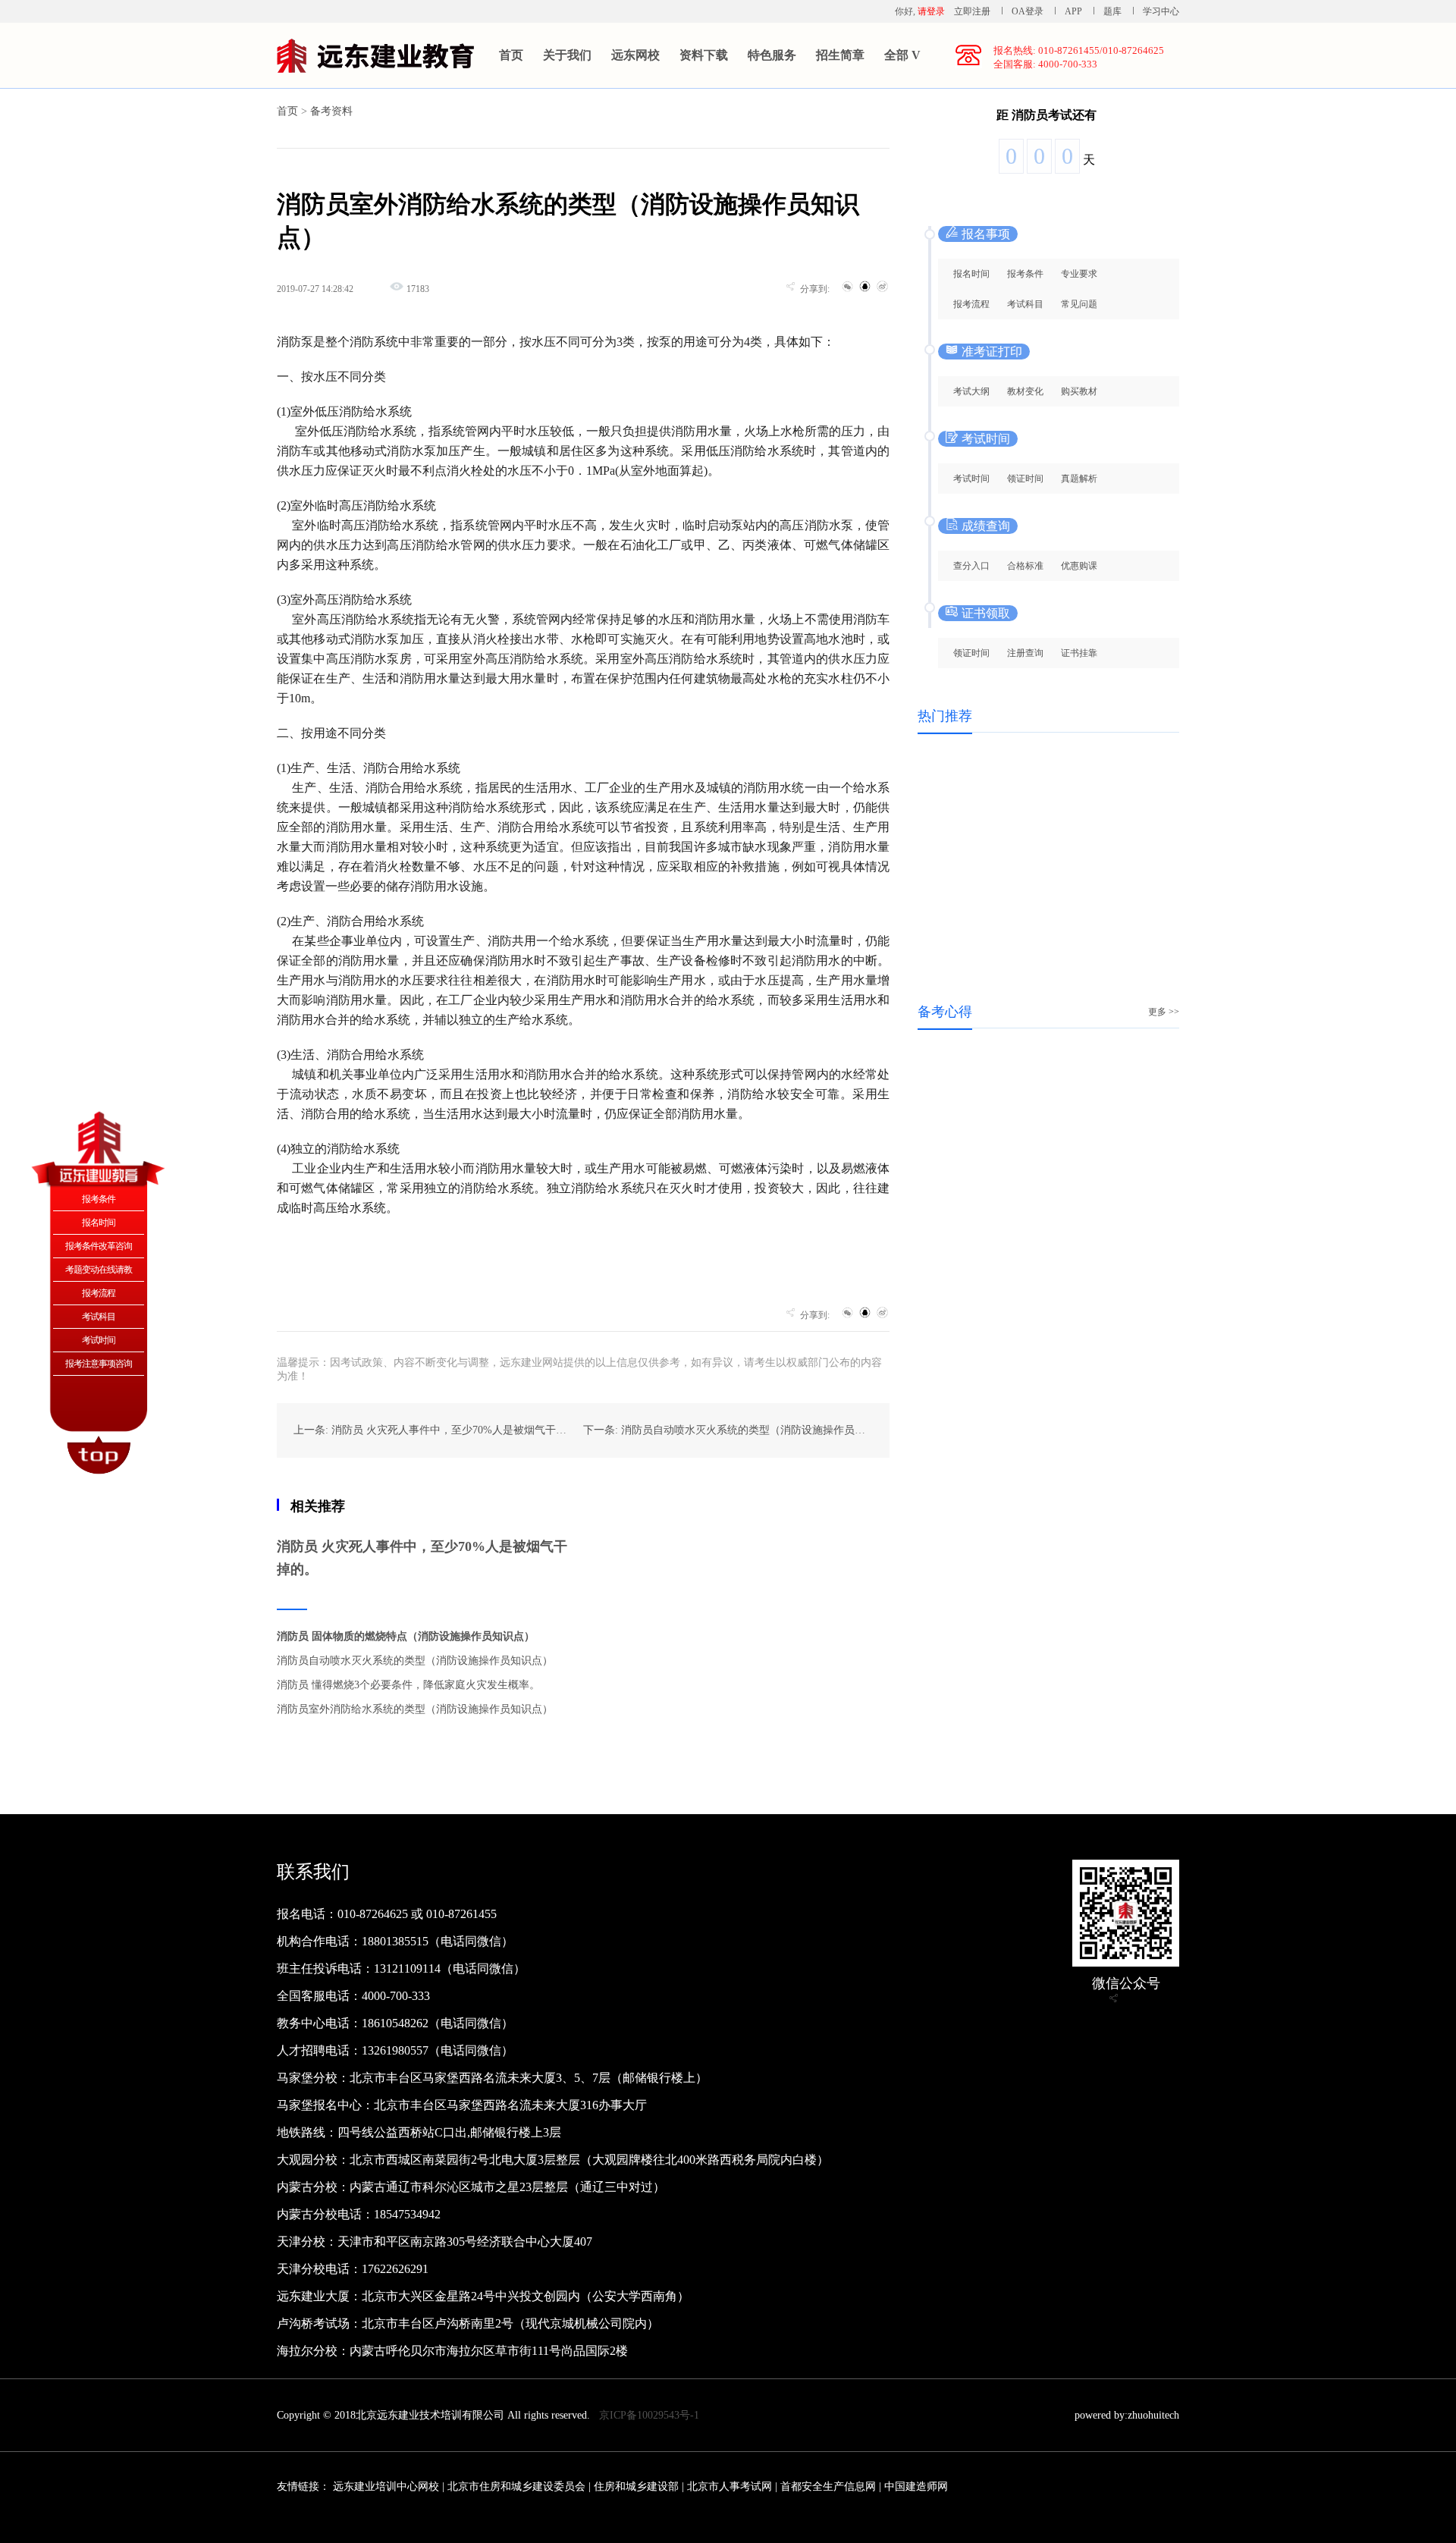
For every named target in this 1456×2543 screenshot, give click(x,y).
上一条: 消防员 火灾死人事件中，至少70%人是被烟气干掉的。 (441, 1430)
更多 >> (1164, 1012)
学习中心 (1161, 11)
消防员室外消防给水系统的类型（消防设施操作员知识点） (415, 1709)
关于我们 (567, 55)
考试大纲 (971, 391)
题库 (1112, 11)
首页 (511, 55)
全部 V (902, 55)
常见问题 (1079, 304)
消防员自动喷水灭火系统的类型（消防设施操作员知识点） (415, 1661)
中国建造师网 (916, 2486)
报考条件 (1025, 274)
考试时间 (971, 479)
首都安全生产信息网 (828, 2486)
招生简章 (840, 55)
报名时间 (971, 274)
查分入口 (971, 566)
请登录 (931, 11)
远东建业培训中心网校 (388, 2486)
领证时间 (1025, 479)
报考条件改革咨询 (99, 1246)
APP (1073, 11)
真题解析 (1079, 479)
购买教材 (1079, 391)
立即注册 (972, 11)
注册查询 (1025, 653)
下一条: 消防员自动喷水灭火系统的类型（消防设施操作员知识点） (740, 1430)
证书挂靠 (1079, 653)
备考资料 (331, 111)
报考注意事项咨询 (99, 1364)
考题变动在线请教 (99, 1270)
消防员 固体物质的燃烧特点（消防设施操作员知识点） (406, 1636)
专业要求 (1079, 274)
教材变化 (1025, 391)
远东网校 (635, 55)
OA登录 (1029, 11)
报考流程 (971, 304)
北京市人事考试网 (730, 2486)
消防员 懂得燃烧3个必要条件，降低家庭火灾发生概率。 (408, 1685)
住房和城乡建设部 (636, 2486)
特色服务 (772, 55)
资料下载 (704, 55)
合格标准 (1025, 566)
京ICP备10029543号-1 (649, 2415)
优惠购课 (1079, 566)
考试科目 (1025, 304)
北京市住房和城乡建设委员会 (516, 2486)
